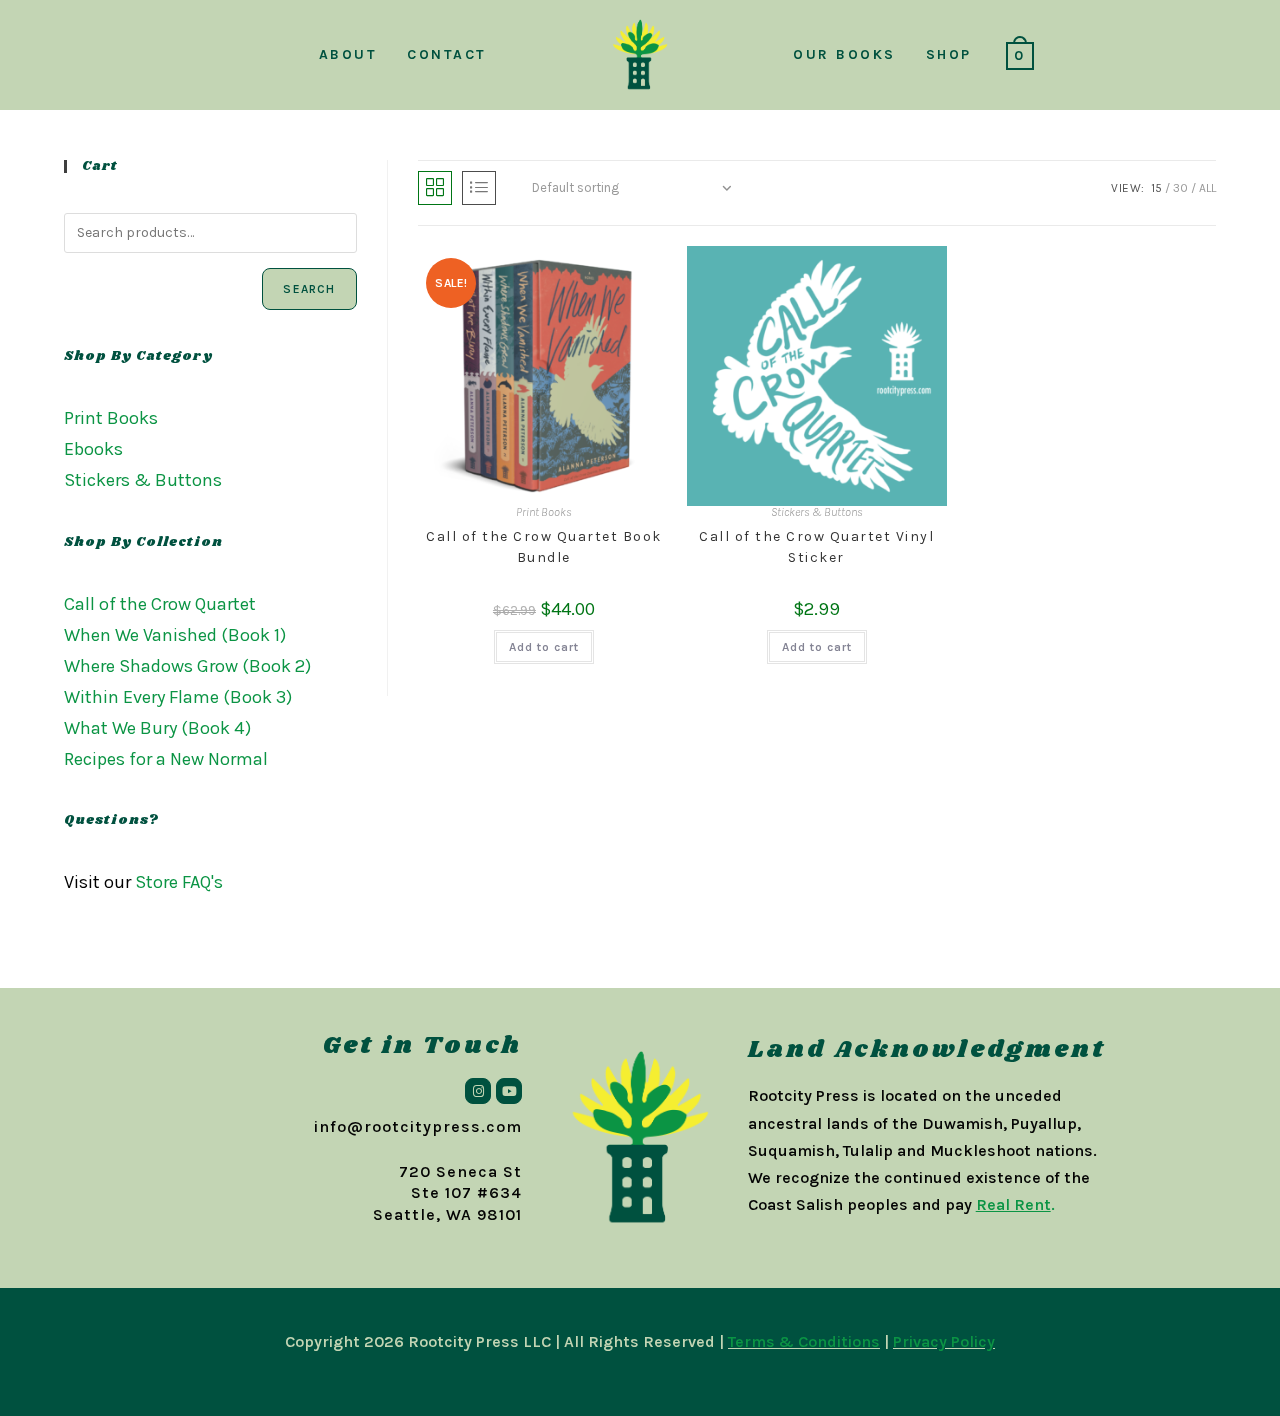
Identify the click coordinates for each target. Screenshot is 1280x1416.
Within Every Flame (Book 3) (178, 697)
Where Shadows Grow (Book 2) (187, 666)
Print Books (544, 512)
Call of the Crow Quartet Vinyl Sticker (816, 547)
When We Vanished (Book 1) (175, 635)
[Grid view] (435, 188)
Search (309, 289)
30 (1180, 188)
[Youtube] (509, 1091)
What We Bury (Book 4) (157, 728)
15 (1156, 188)
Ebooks (93, 449)
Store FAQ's (179, 882)
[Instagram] (478, 1091)
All (1207, 188)
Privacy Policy (944, 1341)
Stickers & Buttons (817, 512)
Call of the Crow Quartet (160, 604)
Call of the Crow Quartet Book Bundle (544, 547)
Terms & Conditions (804, 1341)
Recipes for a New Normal (166, 759)
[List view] (479, 188)
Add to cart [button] (544, 647)
